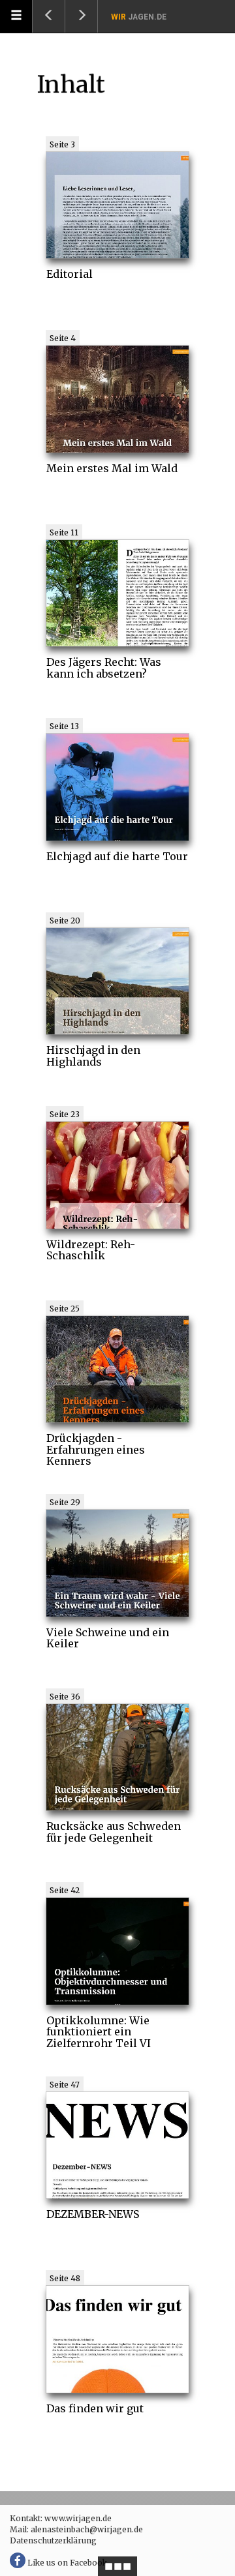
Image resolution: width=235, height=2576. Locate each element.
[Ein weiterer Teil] (82, 16)
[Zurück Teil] (49, 16)
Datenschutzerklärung (53, 2540)
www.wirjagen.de (78, 2518)
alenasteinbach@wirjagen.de (87, 2529)
